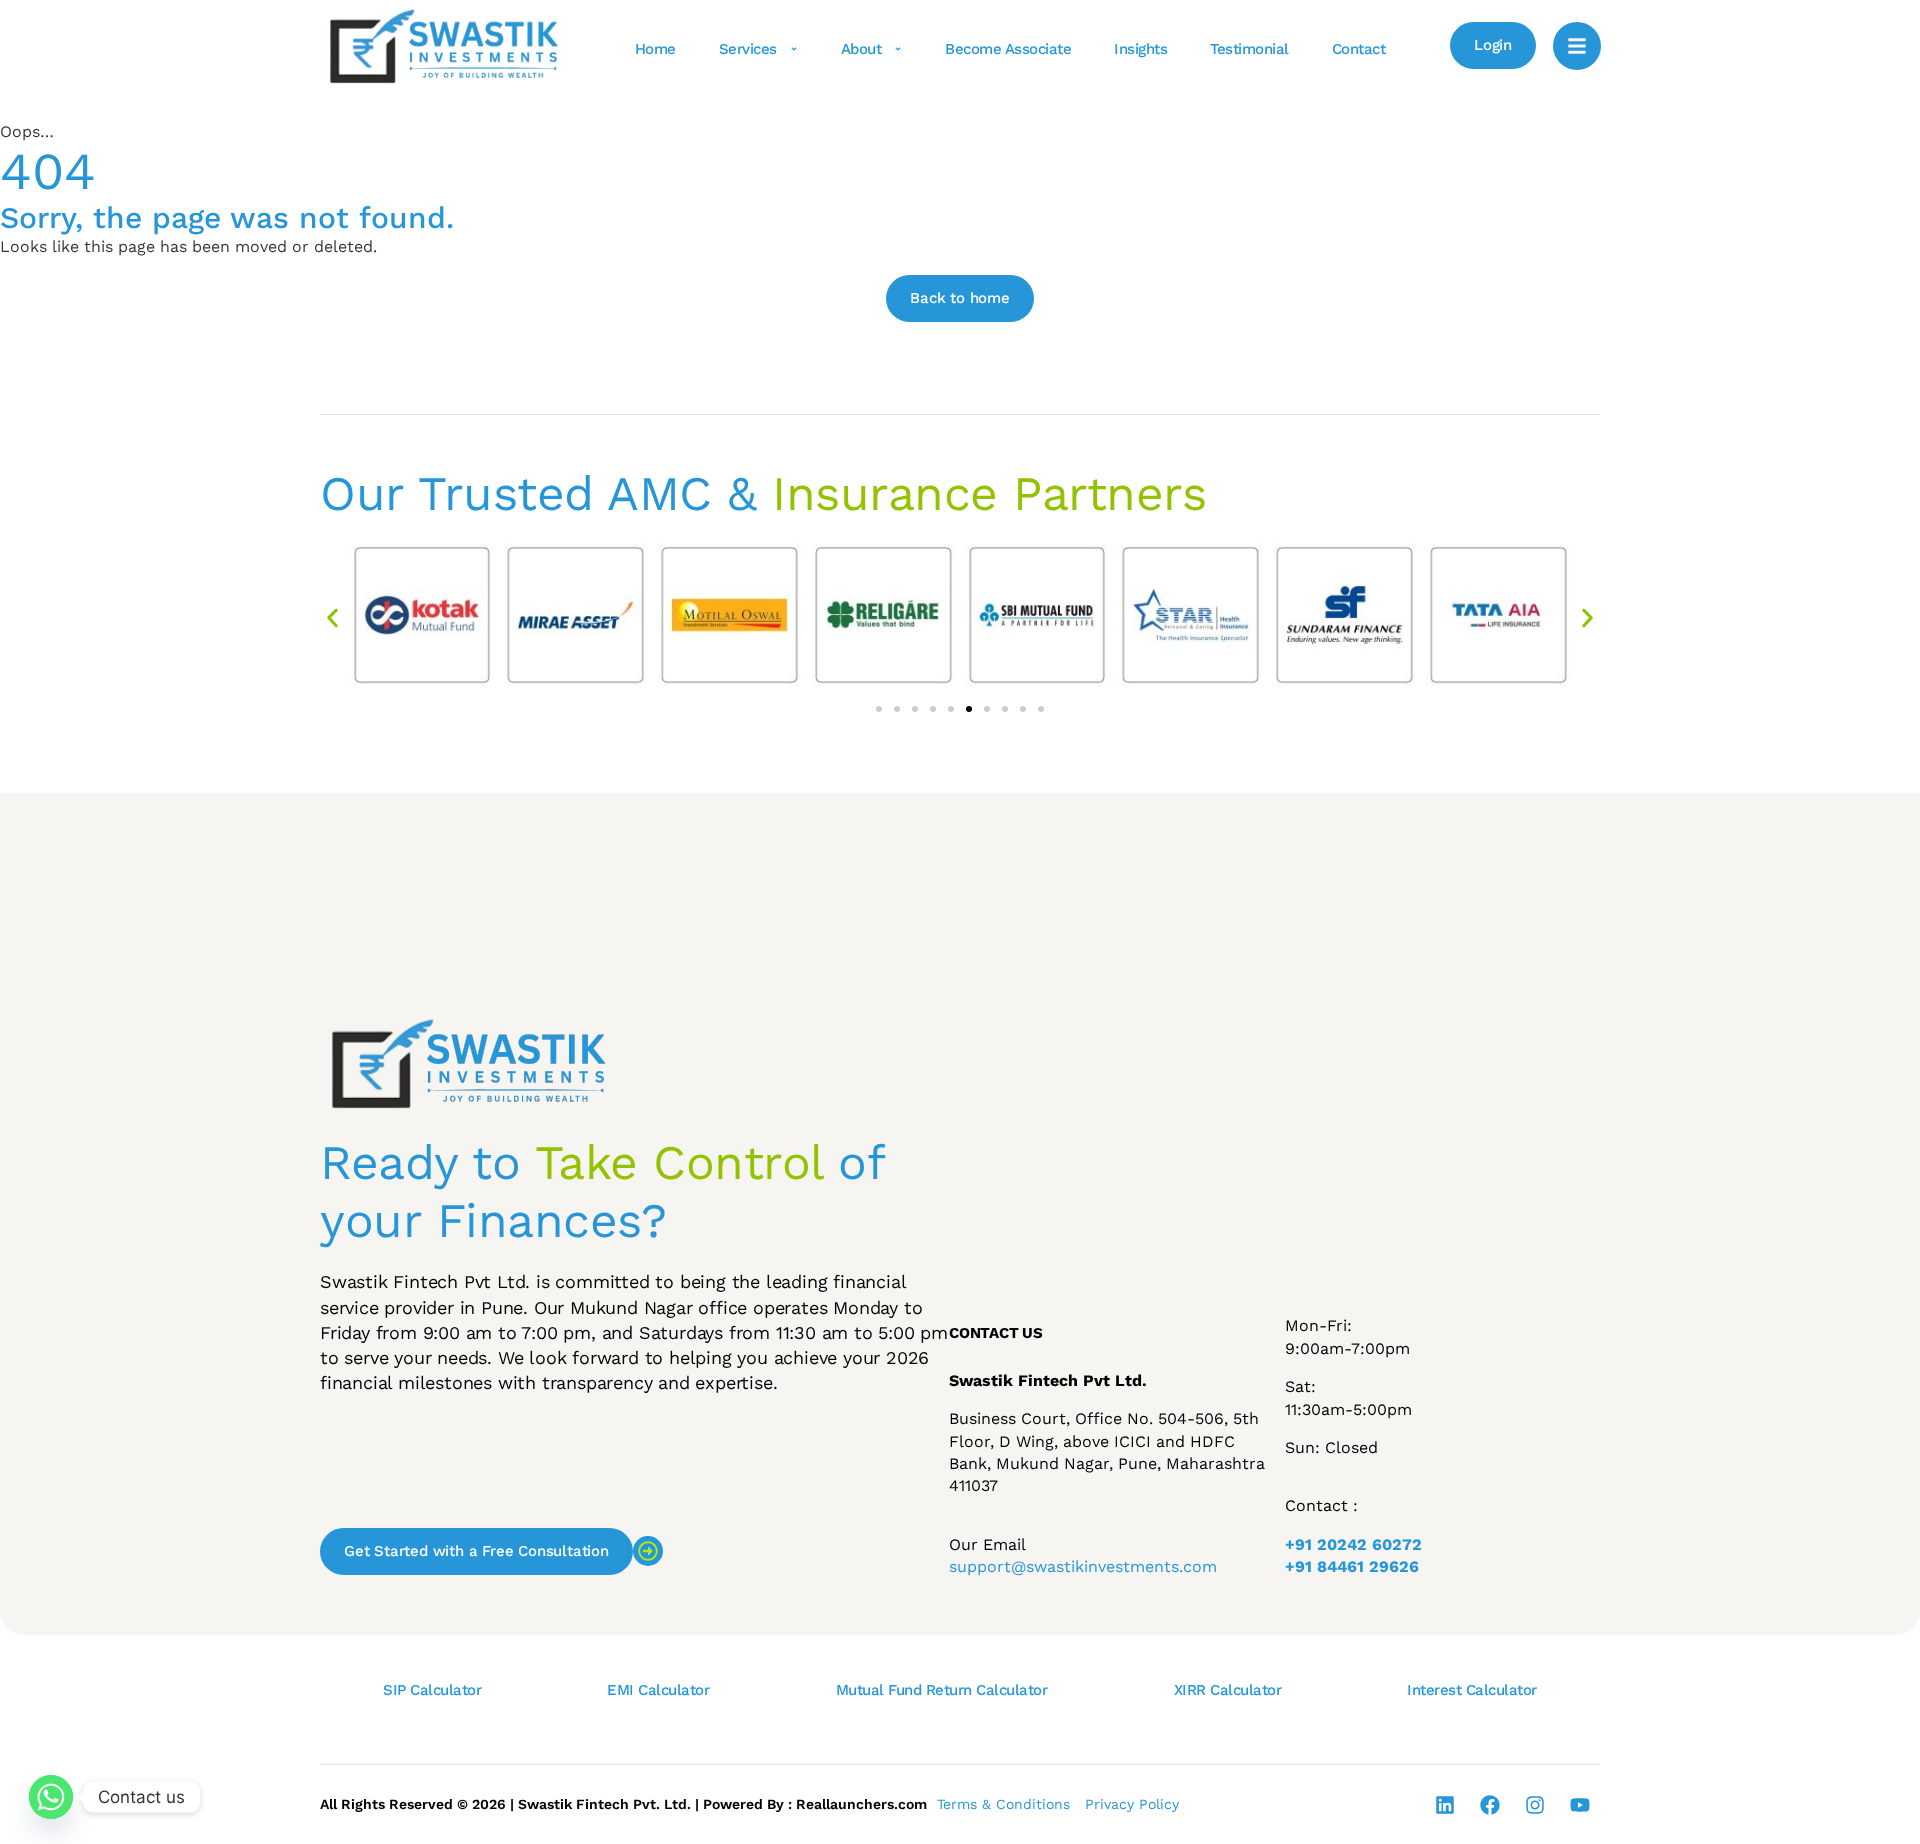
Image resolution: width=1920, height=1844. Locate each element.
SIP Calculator (432, 1690)
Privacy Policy (1132, 1804)
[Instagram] (1535, 1805)
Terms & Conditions (1003, 1804)
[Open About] (898, 49)
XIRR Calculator (1228, 1690)
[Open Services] (794, 49)
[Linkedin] (1445, 1805)
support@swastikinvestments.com (1083, 1566)
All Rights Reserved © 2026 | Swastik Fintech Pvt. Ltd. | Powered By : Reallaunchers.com (623, 1804)
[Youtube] (1580, 1805)
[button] (332, 617)
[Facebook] (1490, 1805)
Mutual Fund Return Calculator (942, 1690)
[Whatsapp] (51, 1797)
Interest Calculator (1472, 1690)
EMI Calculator (658, 1690)
